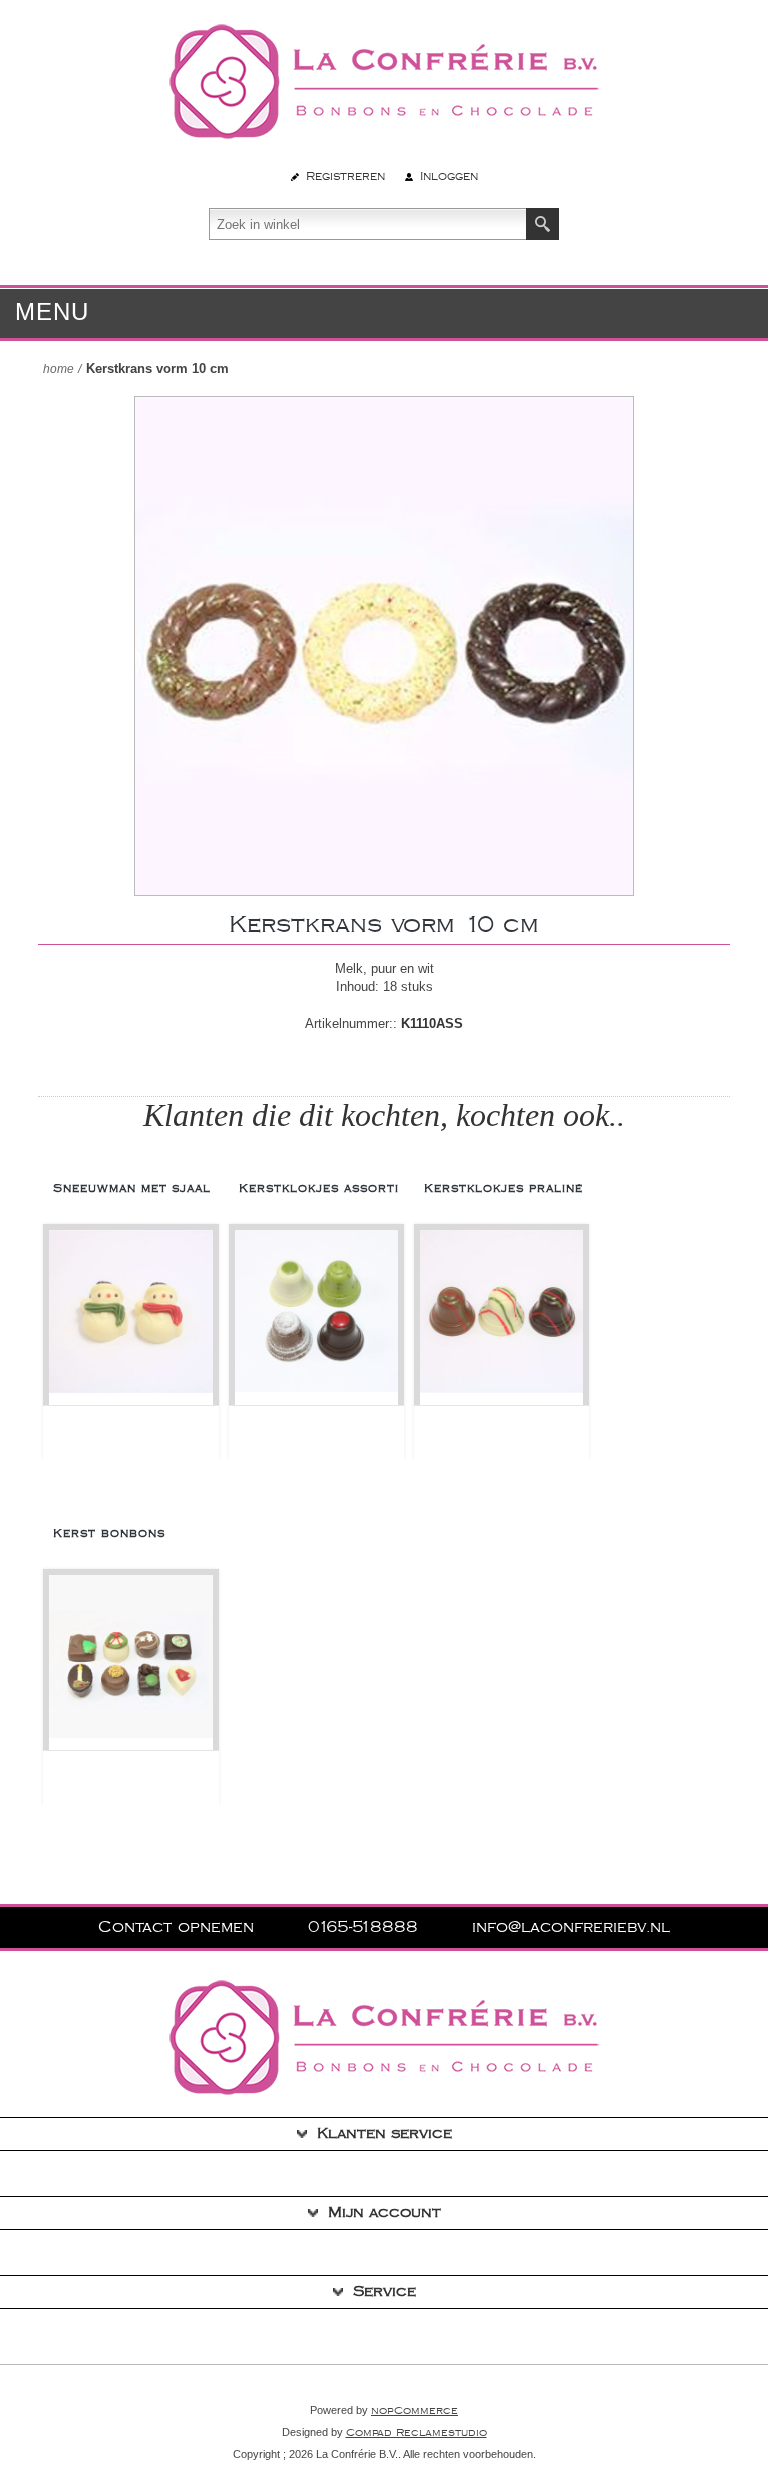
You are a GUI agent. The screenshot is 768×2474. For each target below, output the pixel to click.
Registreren (345, 176)
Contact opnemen (179, 1927)
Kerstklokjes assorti (319, 1188)
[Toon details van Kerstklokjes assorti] (316, 1317)
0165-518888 (366, 1927)
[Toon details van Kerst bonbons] (130, 1662)
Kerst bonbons (109, 1533)
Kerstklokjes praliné (503, 1188)
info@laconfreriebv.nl (571, 1927)
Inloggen (449, 176)
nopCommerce (414, 2411)
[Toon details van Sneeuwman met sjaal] (130, 1317)
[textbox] (368, 224)
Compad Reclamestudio (416, 2433)
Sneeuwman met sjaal (132, 1188)
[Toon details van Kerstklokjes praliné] (501, 1317)
